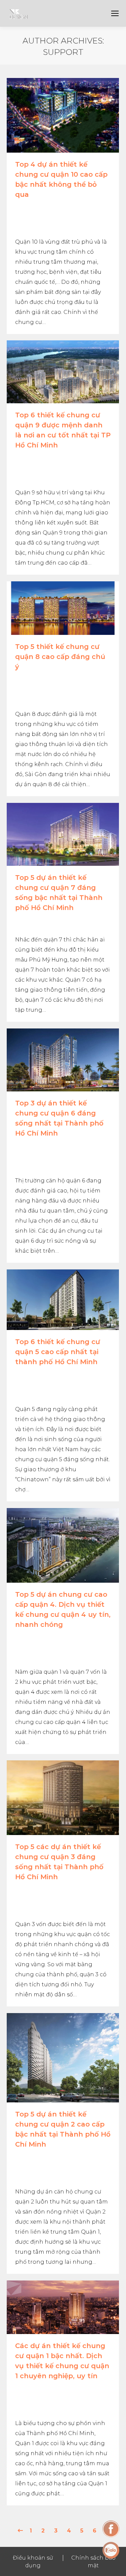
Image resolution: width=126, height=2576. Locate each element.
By (32, 222)
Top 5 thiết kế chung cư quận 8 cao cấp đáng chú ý (60, 657)
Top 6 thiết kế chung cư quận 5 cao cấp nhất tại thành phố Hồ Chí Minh (58, 1352)
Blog (22, 920)
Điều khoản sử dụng (33, 2562)
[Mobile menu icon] (115, 13)
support (63, 52)
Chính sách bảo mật (93, 2562)
